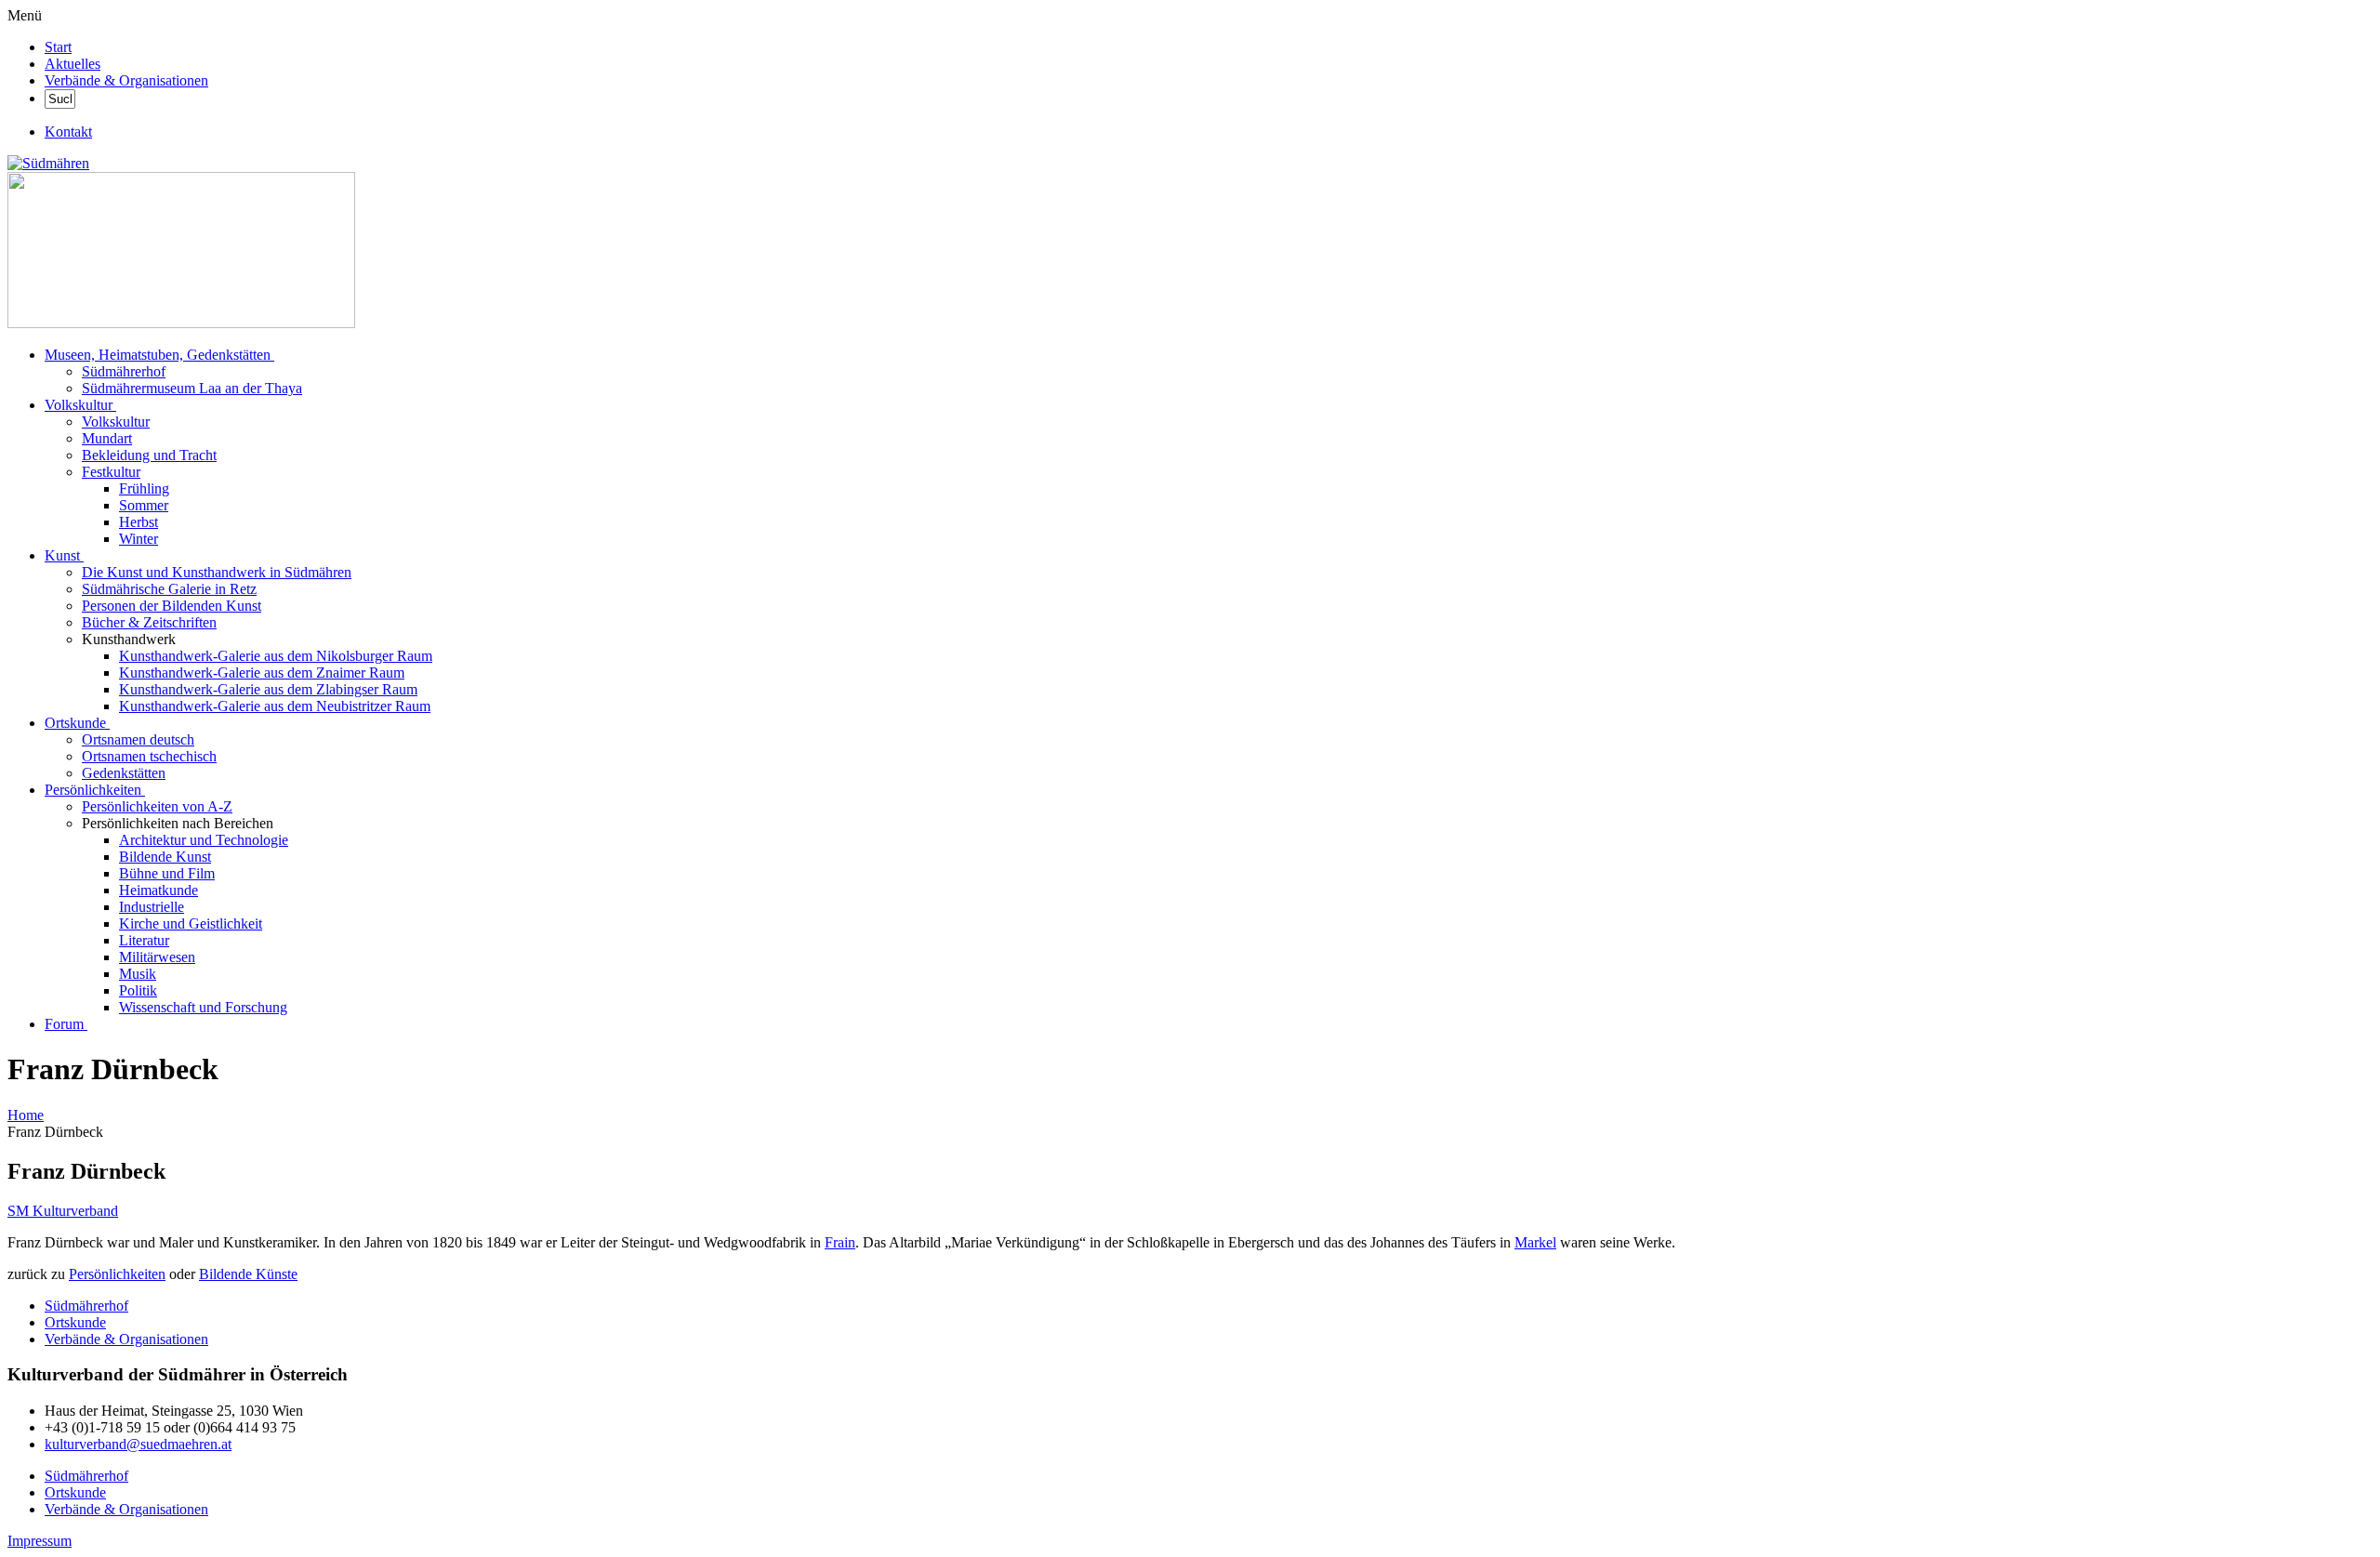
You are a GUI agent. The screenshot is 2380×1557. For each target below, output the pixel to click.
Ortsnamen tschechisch (149, 756)
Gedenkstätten (124, 773)
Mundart (107, 438)
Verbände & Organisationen (126, 80)
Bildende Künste (248, 1274)
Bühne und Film (167, 873)
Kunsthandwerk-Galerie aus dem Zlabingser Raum (268, 689)
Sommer (144, 505)
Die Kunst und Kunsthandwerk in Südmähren (217, 572)
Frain (840, 1242)
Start (58, 47)
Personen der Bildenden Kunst (172, 606)
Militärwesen (157, 957)
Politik (138, 990)
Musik (138, 974)
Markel (1535, 1242)
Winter (139, 539)
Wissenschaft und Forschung (203, 1007)
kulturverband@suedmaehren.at (138, 1444)
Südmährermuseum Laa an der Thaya (192, 388)
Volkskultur (79, 405)
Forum (64, 1024)
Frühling (144, 488)
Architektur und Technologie (204, 840)
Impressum (40, 1541)
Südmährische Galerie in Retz (169, 589)
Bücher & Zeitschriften (149, 622)
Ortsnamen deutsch (138, 739)
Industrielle (152, 907)
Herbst (139, 522)
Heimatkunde (159, 890)
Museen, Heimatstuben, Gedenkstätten (158, 355)
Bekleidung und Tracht (149, 455)
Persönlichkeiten (93, 790)
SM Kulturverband (63, 1211)
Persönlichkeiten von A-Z (157, 806)
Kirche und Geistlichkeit (191, 924)
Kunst (62, 555)
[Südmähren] (48, 163)
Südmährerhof (124, 371)
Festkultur (111, 472)
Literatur (144, 940)
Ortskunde (75, 723)
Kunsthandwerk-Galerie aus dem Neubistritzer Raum (275, 706)
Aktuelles (73, 64)
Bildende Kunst (165, 857)
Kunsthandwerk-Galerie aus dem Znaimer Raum (262, 673)
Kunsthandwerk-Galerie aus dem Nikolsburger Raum (276, 656)
